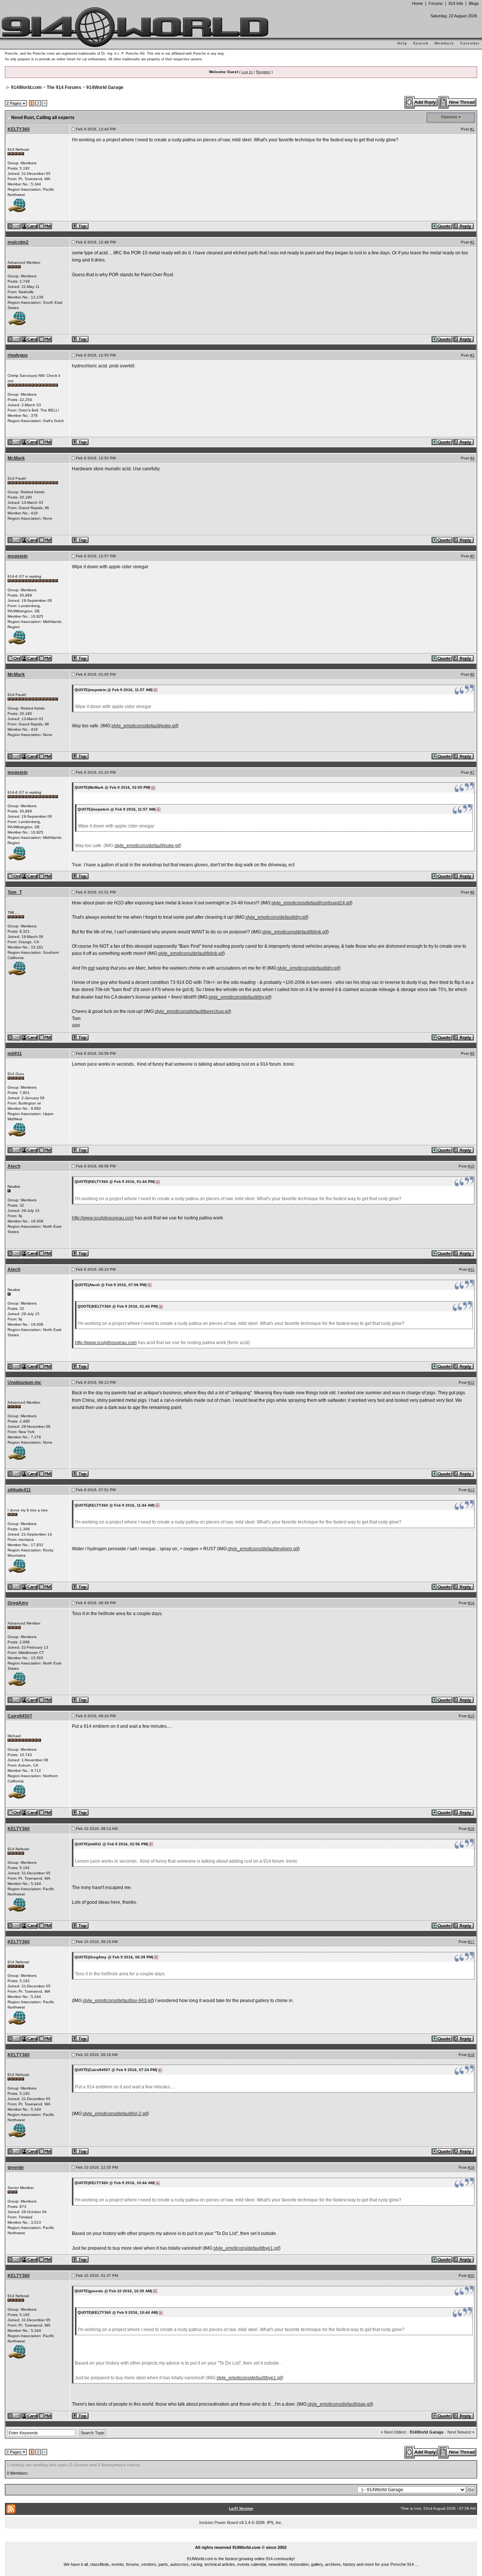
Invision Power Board (219, 2522)
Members (444, 43)
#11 (471, 1269)
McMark (16, 458)
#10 (471, 1166)
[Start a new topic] (458, 102)
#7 (472, 772)
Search (421, 43)
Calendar (470, 43)
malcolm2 (18, 242)
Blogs (474, 3)
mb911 (15, 1054)
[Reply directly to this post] (464, 226)
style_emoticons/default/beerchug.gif (192, 1011)
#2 (472, 242)
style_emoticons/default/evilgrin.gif (263, 1549)
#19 (471, 2167)
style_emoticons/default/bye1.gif (246, 2248)
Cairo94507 (20, 1716)
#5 (472, 556)
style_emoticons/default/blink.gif (295, 932)
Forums (436, 3)
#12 (471, 1382)
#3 (472, 355)
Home (417, 3)
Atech (14, 1166)
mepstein (18, 556)
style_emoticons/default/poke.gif (144, 726)
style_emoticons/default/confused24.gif (311, 903)
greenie (16, 2168)
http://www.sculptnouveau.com (103, 1218)
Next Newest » (461, 2432)
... (241, 2539)
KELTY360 (19, 129)
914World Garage (105, 87)
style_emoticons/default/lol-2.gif (115, 2114)
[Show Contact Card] (30, 226)
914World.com (26, 87)
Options (449, 117)
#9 (472, 1053)
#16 (471, 1829)
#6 (472, 674)
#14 (471, 1603)
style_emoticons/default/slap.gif (340, 2404)
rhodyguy (18, 355)
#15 (471, 1716)
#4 (472, 458)
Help (402, 43)
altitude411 (19, 1490)
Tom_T (15, 892)
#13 (471, 1490)
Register (263, 72)
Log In (247, 72)
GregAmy (18, 1603)
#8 (472, 892)
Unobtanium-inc (24, 1383)
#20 (471, 2275)
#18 (471, 2055)
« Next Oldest (393, 2432)
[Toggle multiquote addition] (442, 226)
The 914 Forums (64, 87)
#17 (471, 1942)
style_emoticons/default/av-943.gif (118, 2001)
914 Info (456, 3)
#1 (472, 129)
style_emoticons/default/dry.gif (276, 917)
